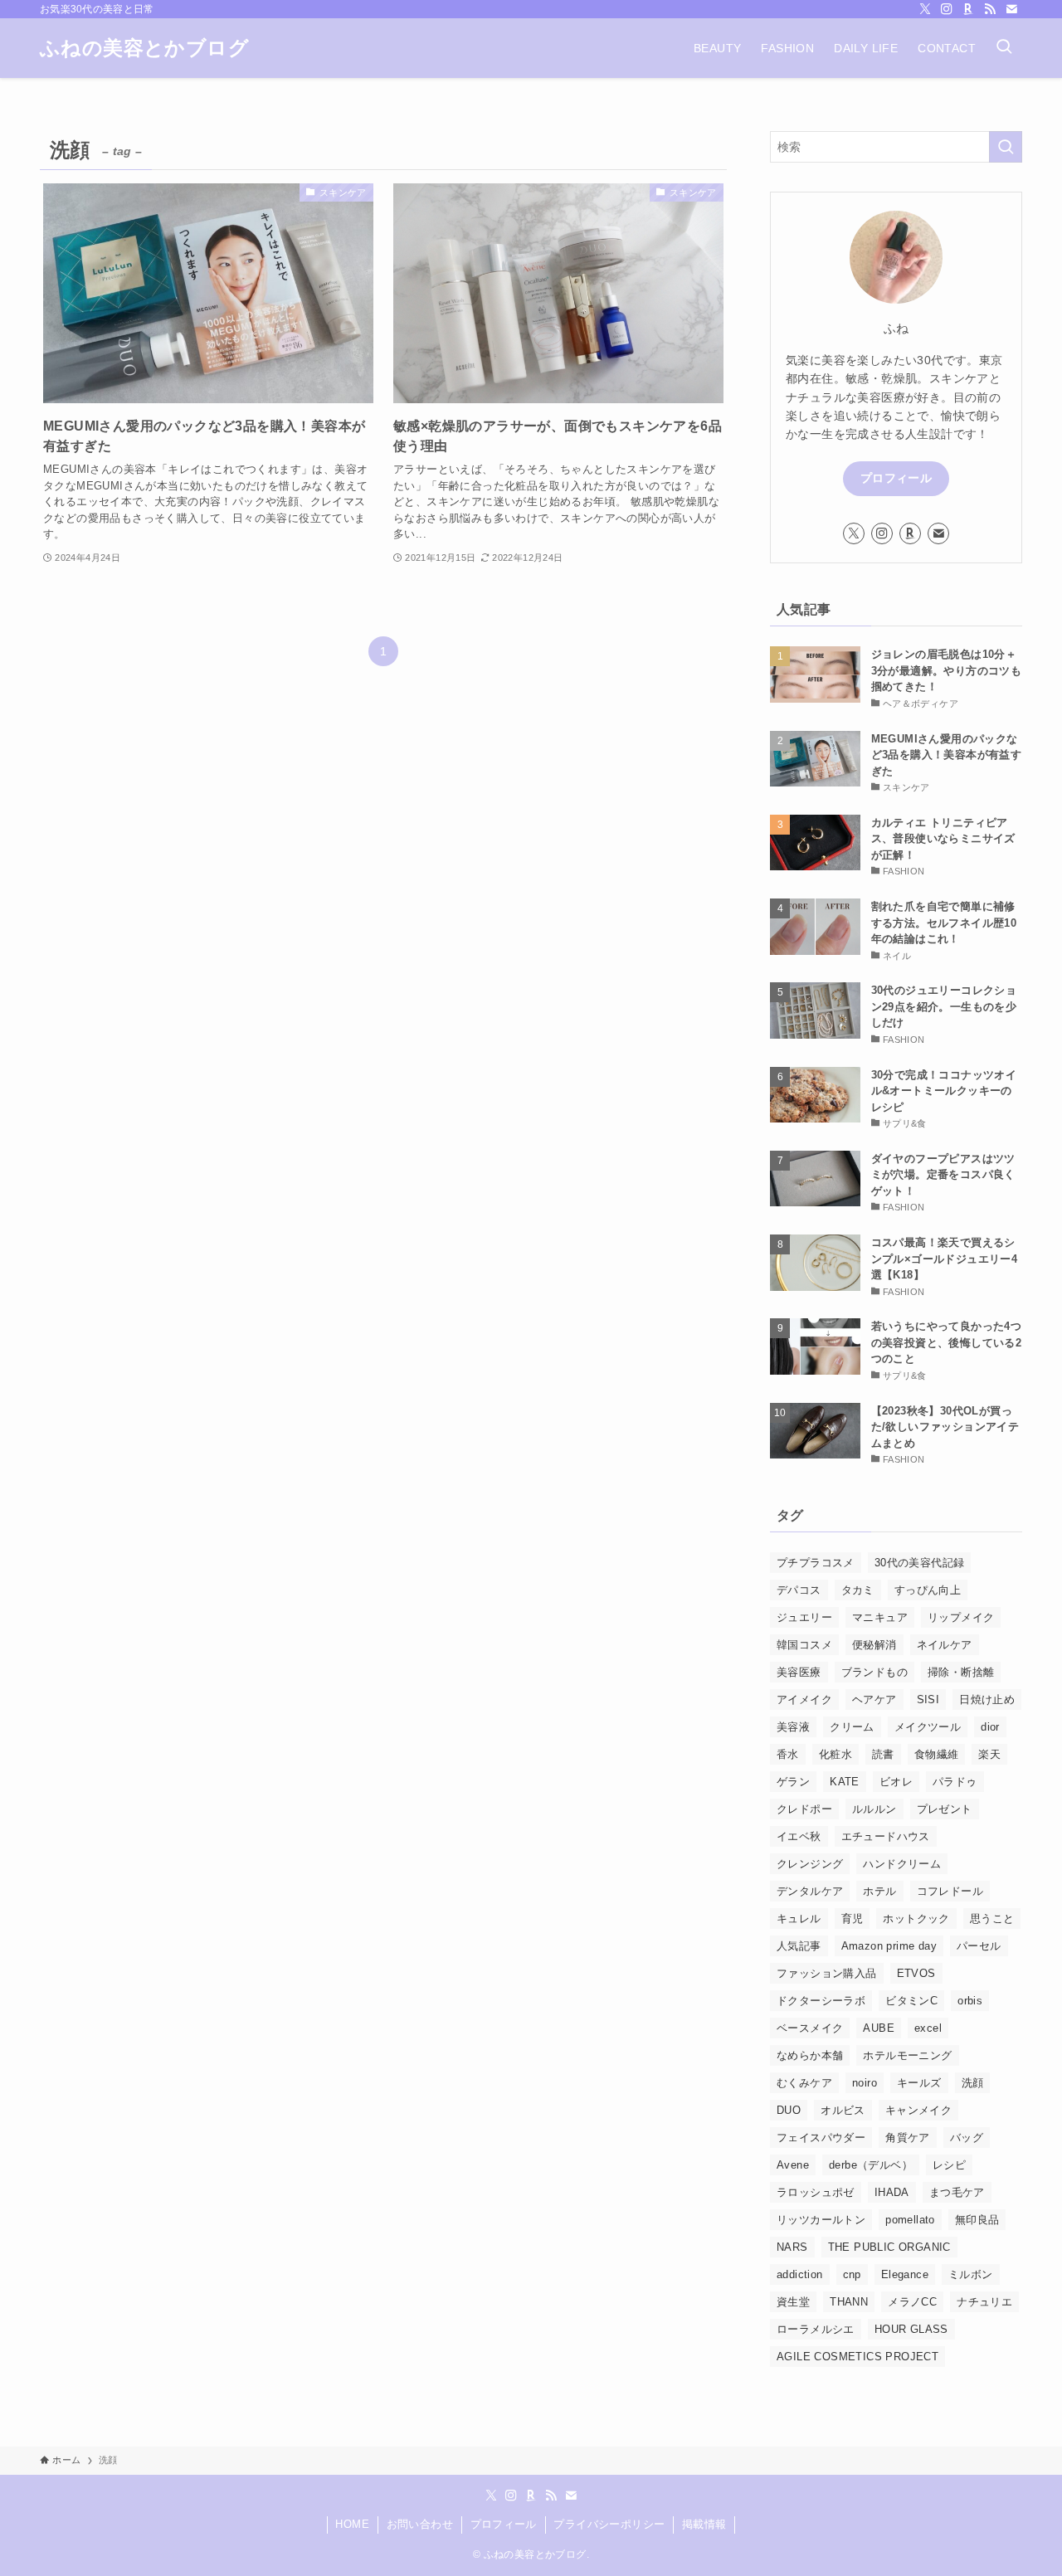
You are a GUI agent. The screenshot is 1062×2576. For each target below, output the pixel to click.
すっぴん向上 (928, 1590)
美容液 (793, 1727)
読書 (883, 1754)
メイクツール (928, 1727)
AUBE (879, 2028)
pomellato (910, 2220)
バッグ (967, 2138)
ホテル (879, 1891)
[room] (968, 9)
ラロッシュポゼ (816, 2192)
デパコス (799, 1590)
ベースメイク (810, 2028)
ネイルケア (945, 1645)
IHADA (892, 2192)
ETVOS (916, 1973)
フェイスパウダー (821, 2138)
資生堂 (793, 2302)
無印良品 (977, 2220)
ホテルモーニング (907, 2055)
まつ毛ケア (957, 2192)
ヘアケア (874, 1699)
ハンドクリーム (902, 1864)
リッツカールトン (821, 2220)
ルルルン (874, 1809)
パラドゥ (955, 1782)
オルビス (843, 2110)
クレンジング (810, 1864)
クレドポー (804, 1809)
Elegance (905, 2274)
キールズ (919, 2083)
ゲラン (793, 1782)
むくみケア (804, 2083)
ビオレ (896, 1782)
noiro (865, 2083)
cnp (852, 2274)
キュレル (799, 1919)
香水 (788, 1754)
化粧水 (835, 1754)
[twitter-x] (925, 9)
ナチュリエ (984, 2302)
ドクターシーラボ (821, 2001)
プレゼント (945, 1809)
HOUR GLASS (911, 2329)
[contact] (1011, 9)
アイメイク (804, 1699)
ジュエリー (804, 1617)
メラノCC (912, 2302)
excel (928, 2028)
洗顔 (973, 2083)
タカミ (858, 1590)
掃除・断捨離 (961, 1672)
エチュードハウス (886, 1836)
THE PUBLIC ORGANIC (889, 2247)
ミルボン (971, 2274)
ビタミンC (911, 2001)
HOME (352, 2524)
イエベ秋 (799, 1836)
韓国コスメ (804, 1645)
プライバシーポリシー (609, 2524)
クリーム (852, 1727)
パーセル (979, 1946)
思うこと (992, 1919)
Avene (793, 2165)
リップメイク (961, 1617)
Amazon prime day (889, 1946)
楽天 (989, 1754)
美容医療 (799, 1672)
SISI (928, 1699)
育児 (853, 1919)
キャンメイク (918, 2110)
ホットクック (916, 1919)
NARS (792, 2247)
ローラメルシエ (816, 2329)
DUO (789, 2110)
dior (990, 1727)
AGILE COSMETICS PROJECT (857, 2357)
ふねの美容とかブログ (144, 48)
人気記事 (799, 1946)
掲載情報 (704, 2524)
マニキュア (880, 1617)
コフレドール (950, 1891)
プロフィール (896, 478)
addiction (800, 2274)
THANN (849, 2302)
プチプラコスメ (816, 1563)
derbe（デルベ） (871, 2165)
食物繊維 (937, 1754)
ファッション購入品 (827, 1973)
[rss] (990, 9)
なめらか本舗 (810, 2055)
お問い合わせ (420, 2524)
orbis (970, 2001)
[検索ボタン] (1004, 48)
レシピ (949, 2165)
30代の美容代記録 (920, 1563)
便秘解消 (874, 1645)
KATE (845, 1782)
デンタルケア (810, 1891)
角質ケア (908, 2138)
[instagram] (947, 9)
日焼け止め (987, 1699)
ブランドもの (874, 1672)
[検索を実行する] (1006, 147)
